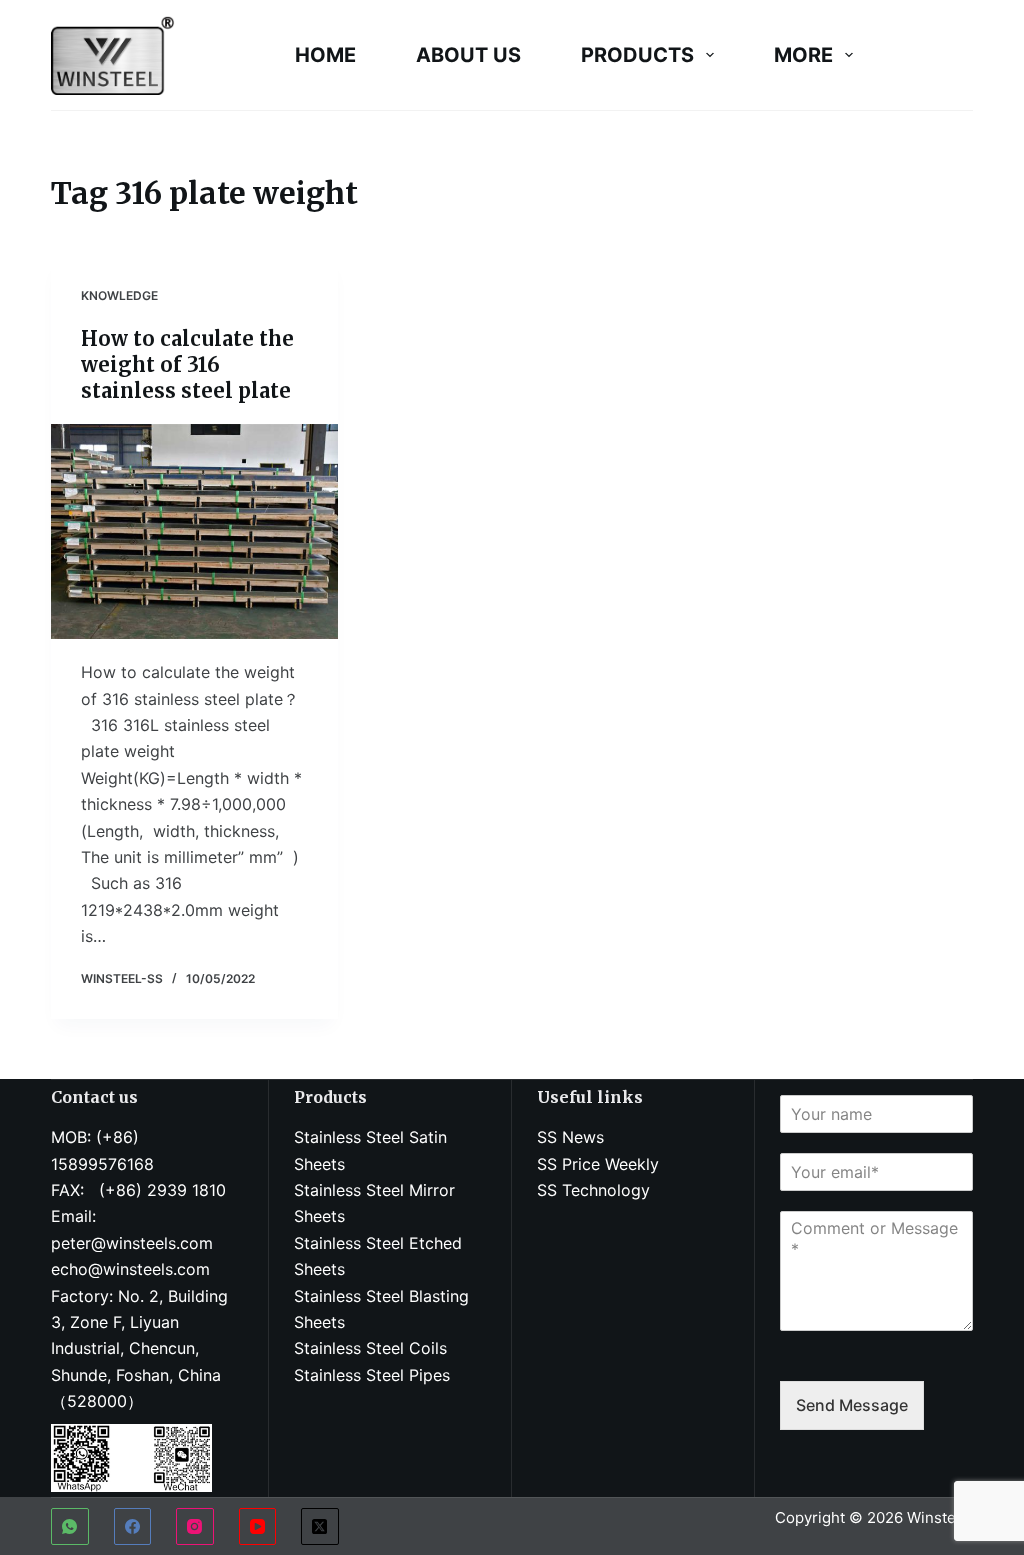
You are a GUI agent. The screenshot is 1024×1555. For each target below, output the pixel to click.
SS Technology (593, 1190)
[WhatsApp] (70, 1527)
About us (468, 55)
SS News (570, 1137)
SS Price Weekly (598, 1164)
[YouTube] (258, 1527)
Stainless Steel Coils (370, 1348)
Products (637, 55)
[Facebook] (133, 1527)
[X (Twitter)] (320, 1527)
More (803, 55)
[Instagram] (195, 1527)
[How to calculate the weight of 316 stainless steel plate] (194, 531)
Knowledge (119, 295)
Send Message (852, 1405)
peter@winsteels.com (132, 1243)
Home (325, 55)
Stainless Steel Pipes (372, 1375)
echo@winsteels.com (130, 1269)
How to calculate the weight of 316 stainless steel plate (187, 364)
